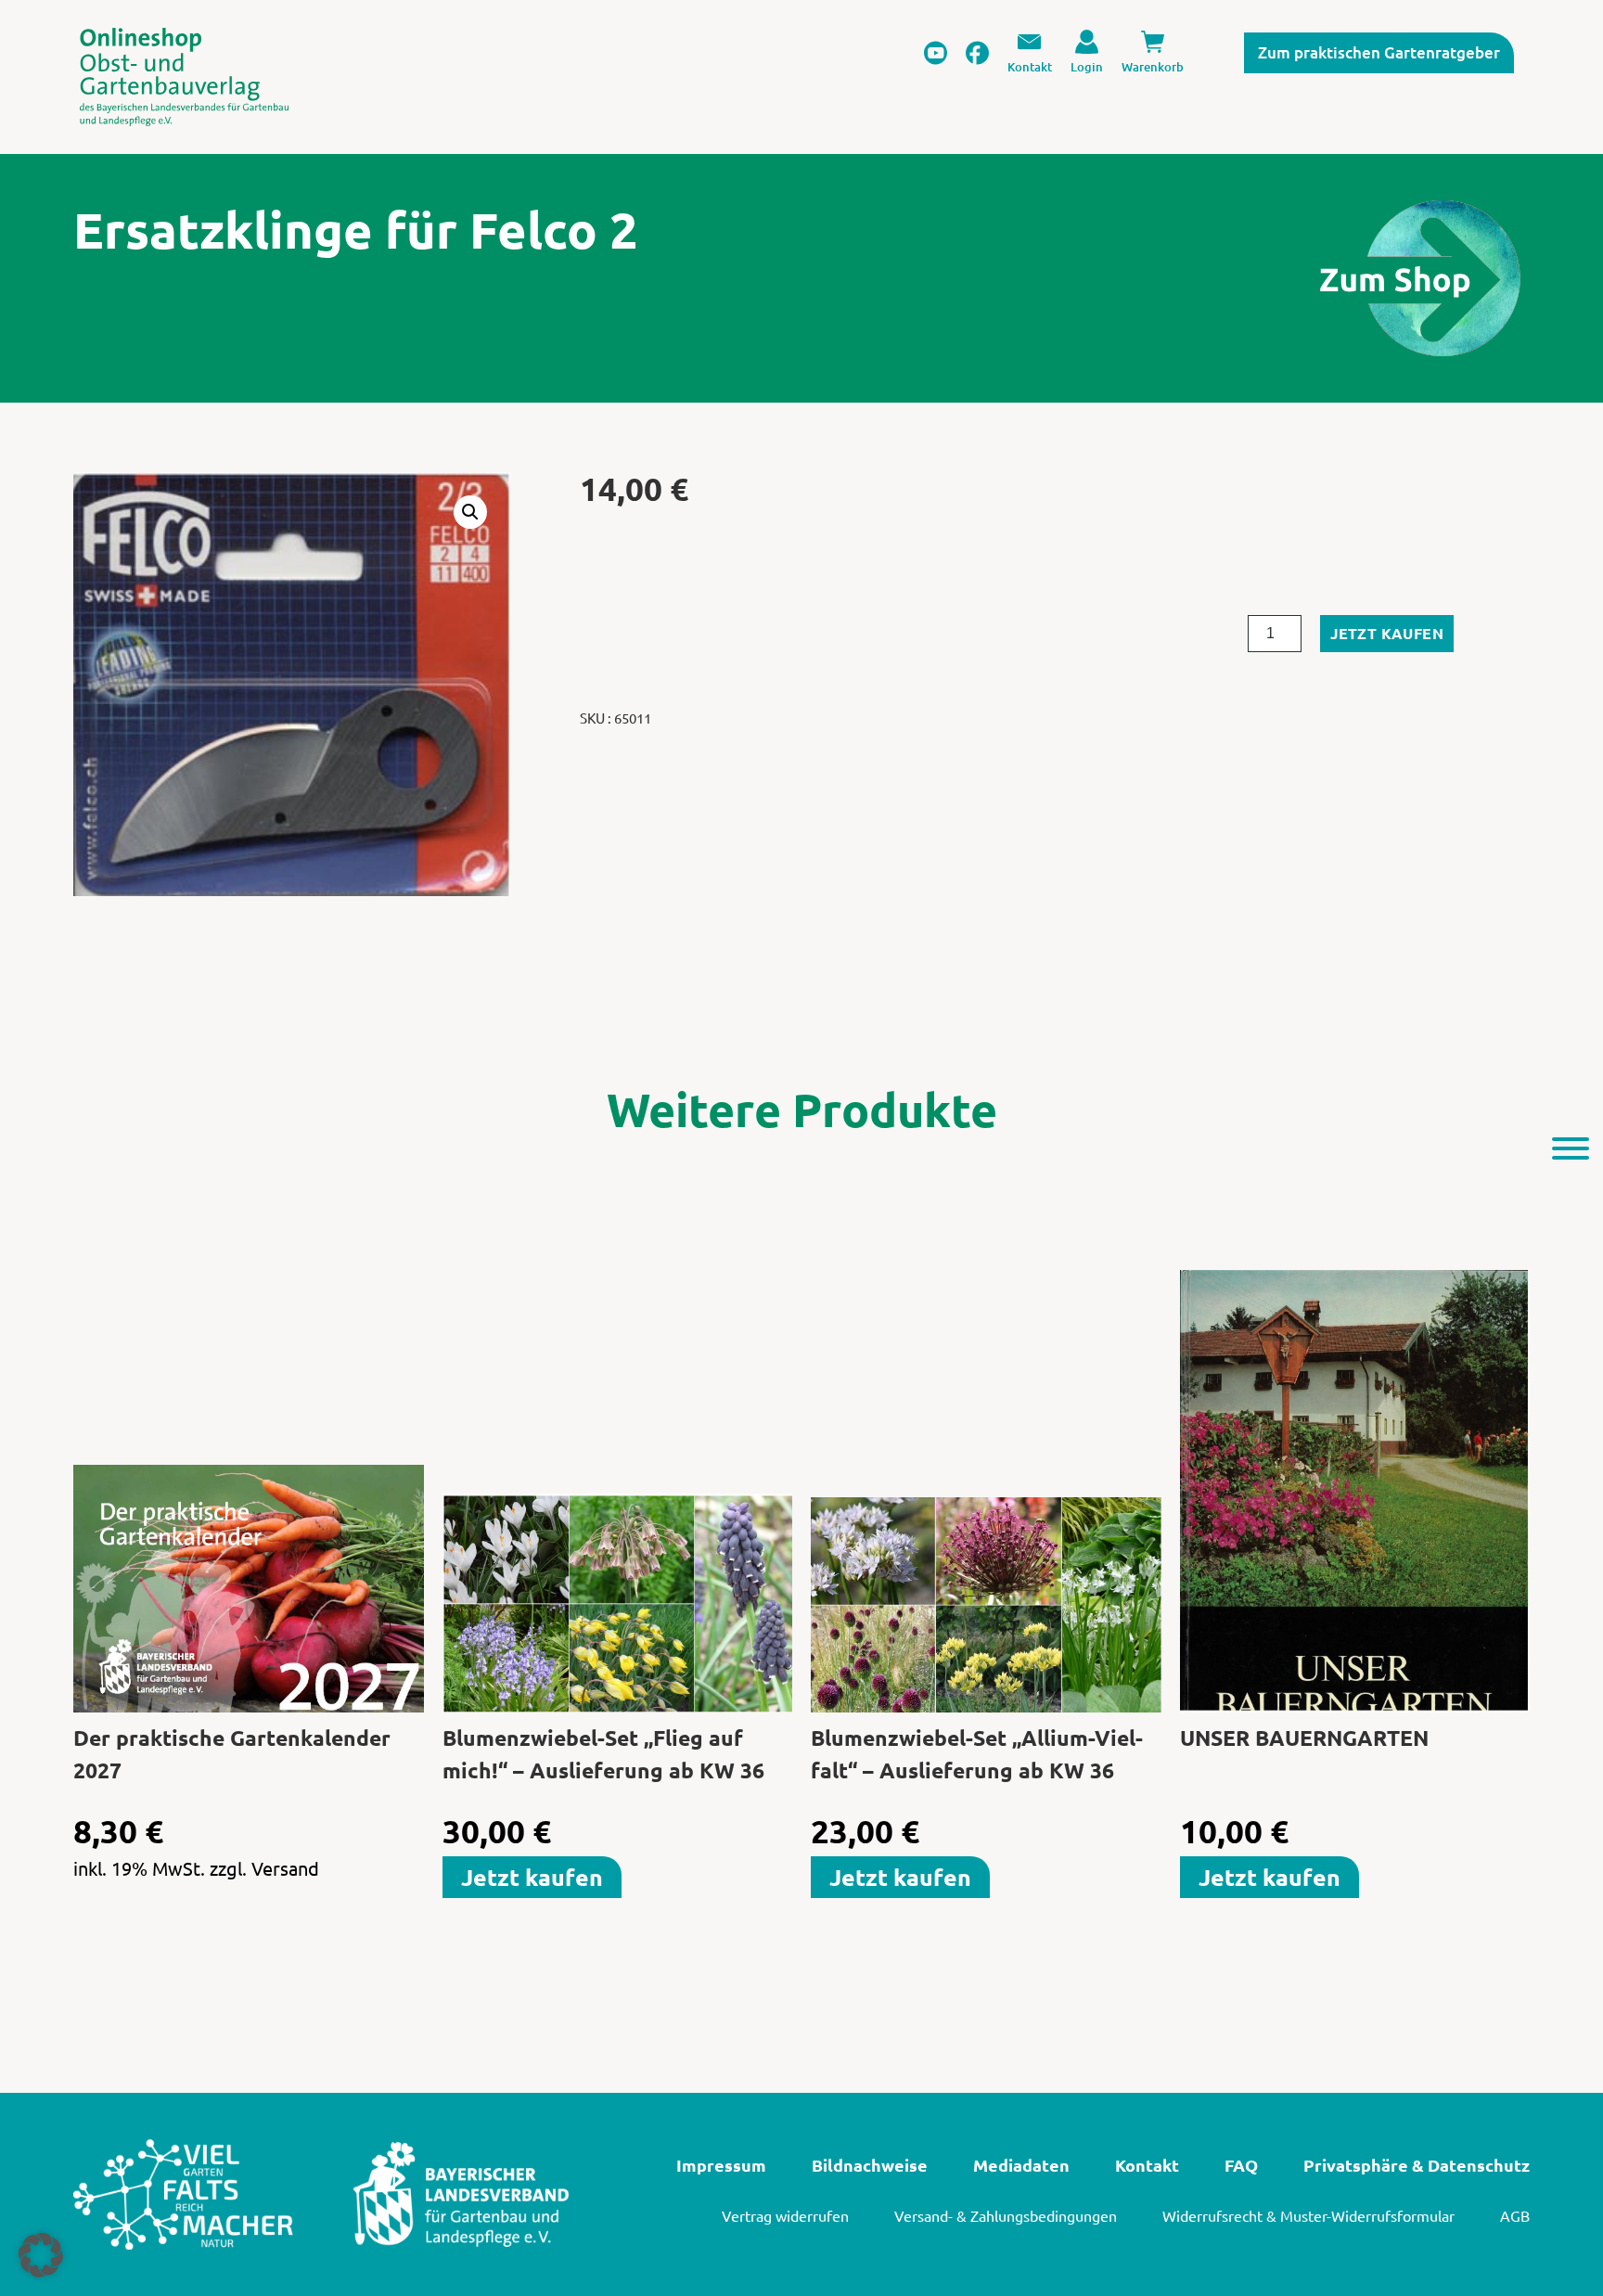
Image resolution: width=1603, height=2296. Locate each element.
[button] (470, 512)
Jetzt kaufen (1387, 633)
